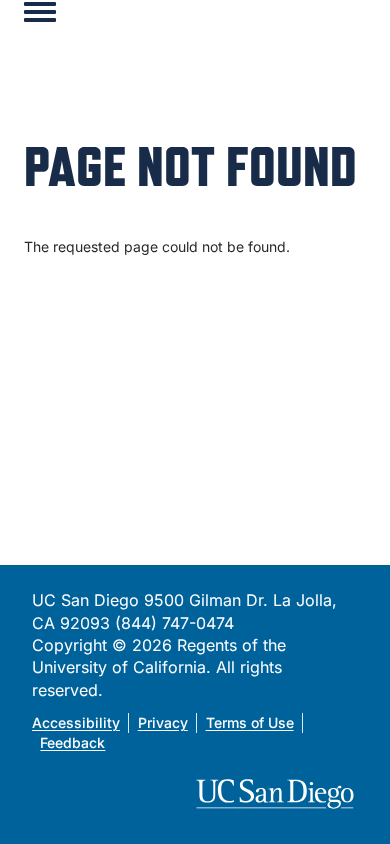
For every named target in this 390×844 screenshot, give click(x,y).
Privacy (163, 722)
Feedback (72, 742)
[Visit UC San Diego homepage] (277, 794)
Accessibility (76, 722)
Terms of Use (250, 722)
